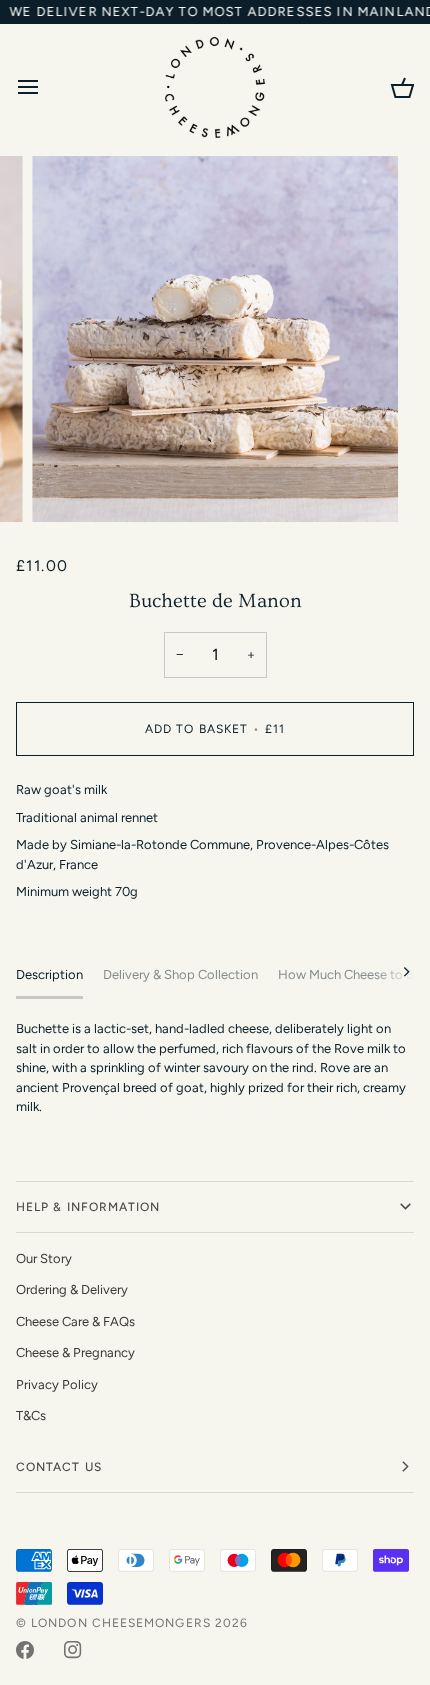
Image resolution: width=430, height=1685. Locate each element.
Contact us (59, 1467)
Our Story (44, 1258)
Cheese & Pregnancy (75, 1352)
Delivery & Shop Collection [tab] (180, 974)
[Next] (394, 972)
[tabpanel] (215, 1068)
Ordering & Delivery (72, 1289)
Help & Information (88, 1207)
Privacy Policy (57, 1384)
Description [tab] (49, 974)
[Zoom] (69, 484)
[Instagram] (73, 1650)
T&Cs (31, 1415)
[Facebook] (25, 1650)
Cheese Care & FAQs (75, 1321)
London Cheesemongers (121, 1623)
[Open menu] (46, 87)
